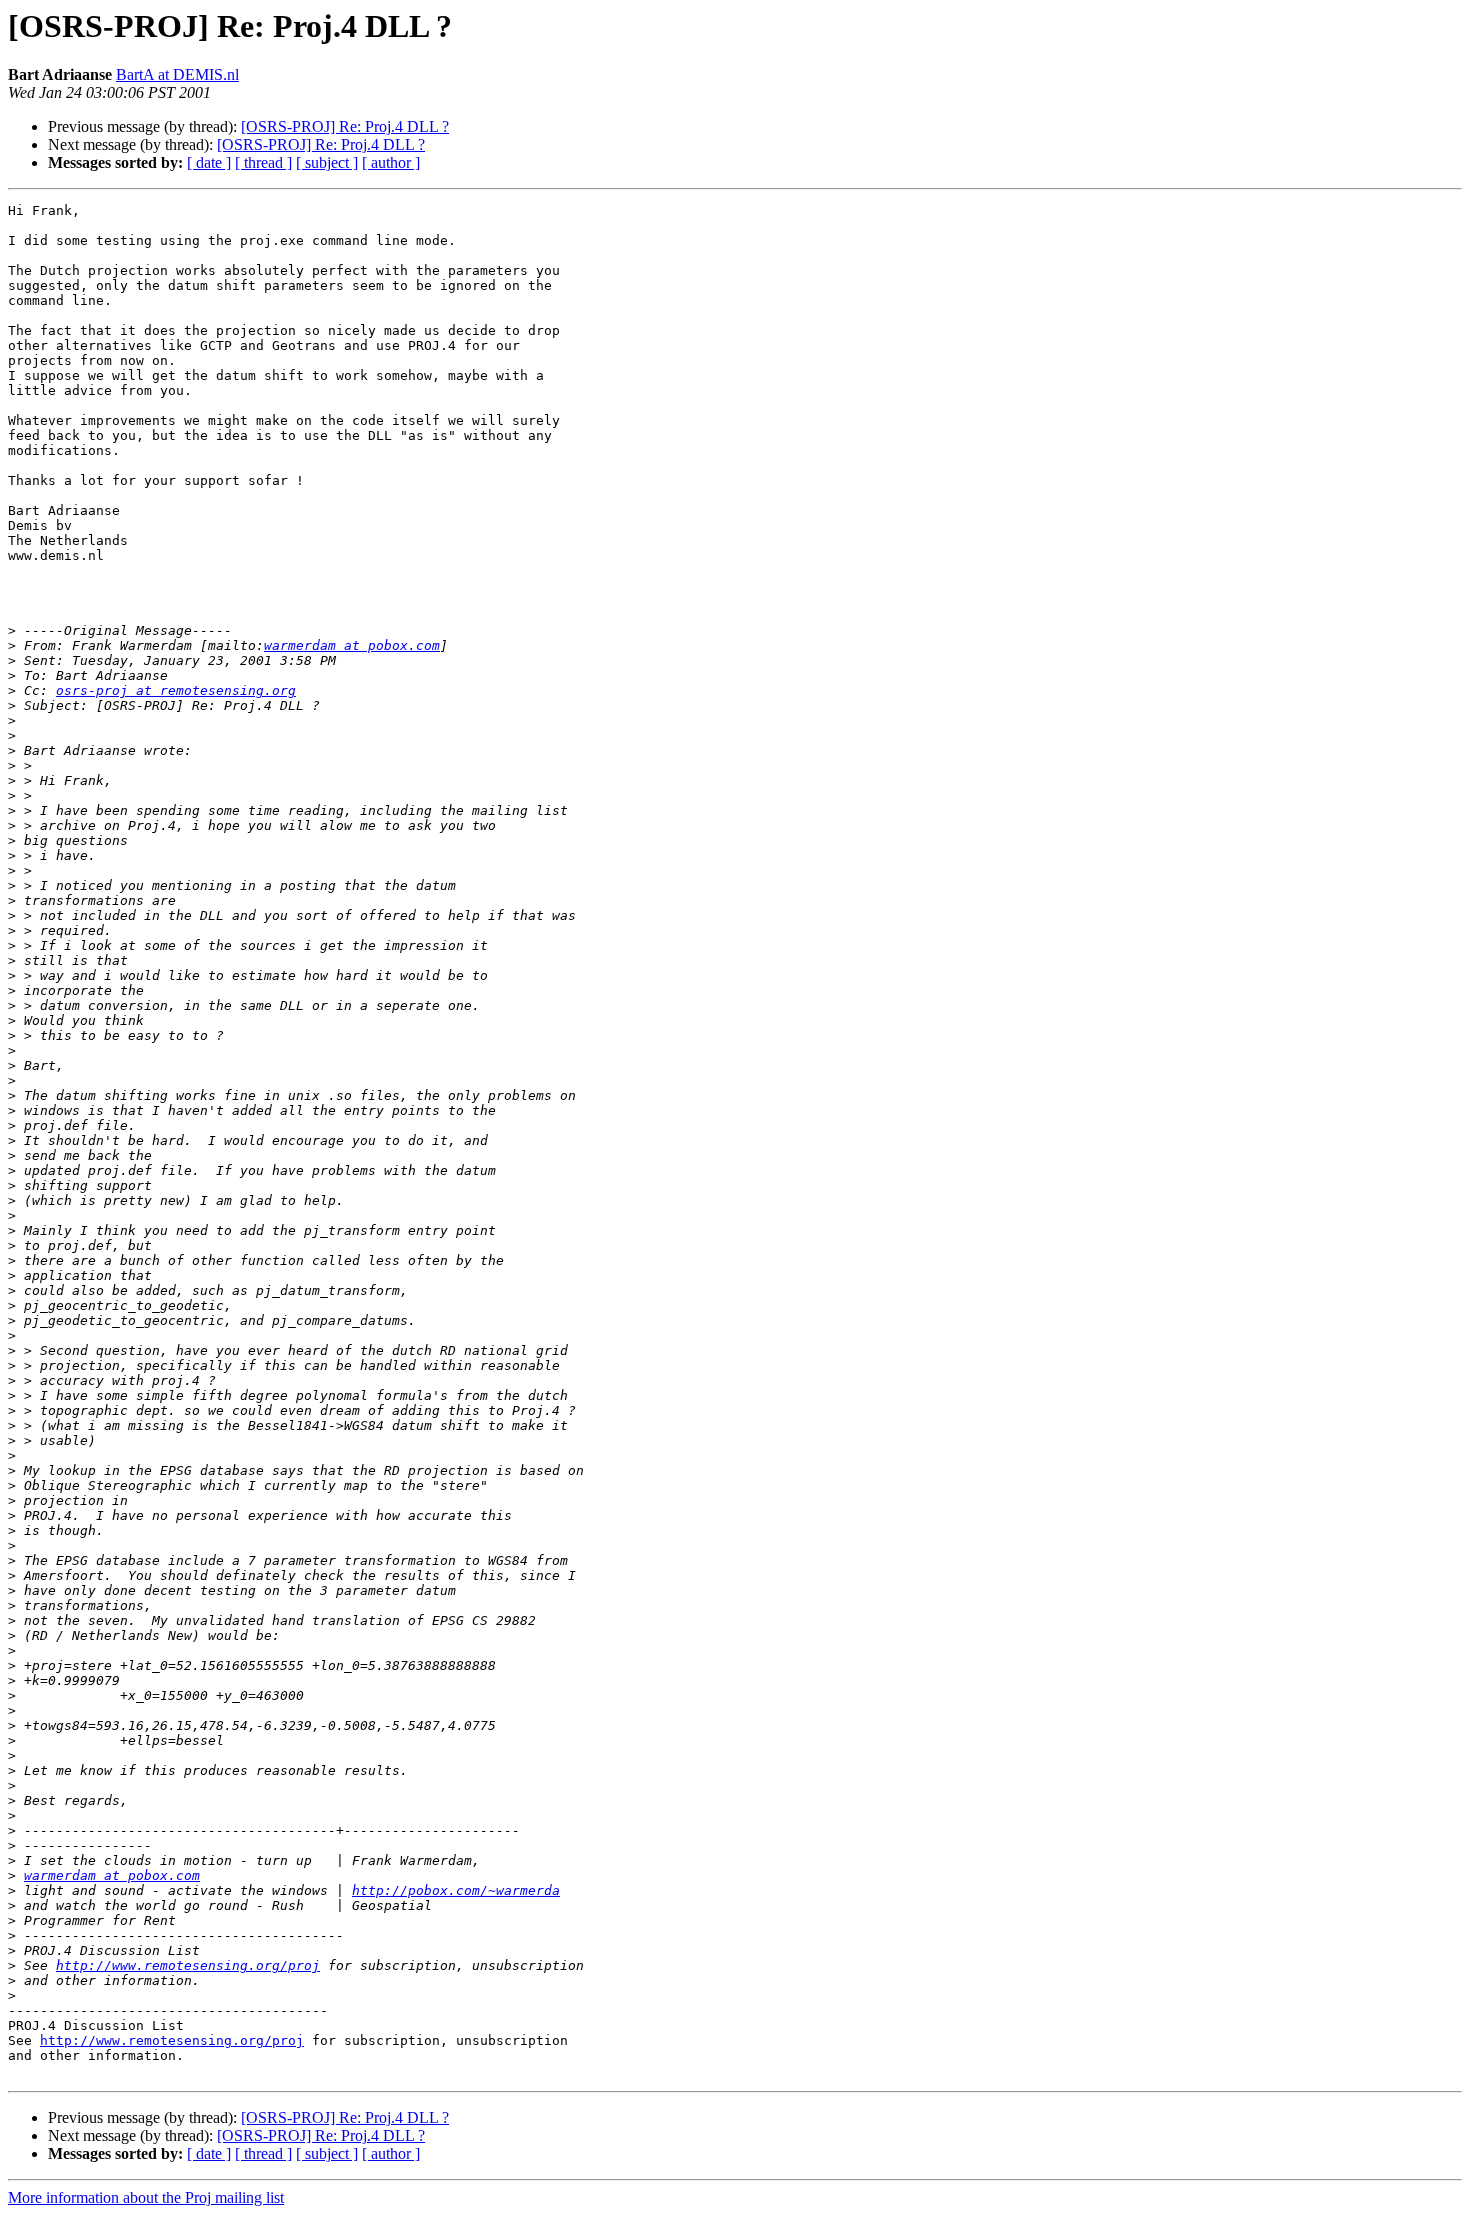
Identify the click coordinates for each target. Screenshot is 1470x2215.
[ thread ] (263, 162)
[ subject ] (327, 162)
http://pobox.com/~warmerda (456, 1890)
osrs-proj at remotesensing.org (176, 690)
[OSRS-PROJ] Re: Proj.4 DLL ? (345, 126)
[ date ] (209, 162)
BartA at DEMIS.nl (177, 74)
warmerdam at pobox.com (352, 645)
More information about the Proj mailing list (146, 2197)
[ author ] (391, 162)
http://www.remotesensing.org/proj (188, 1965)
